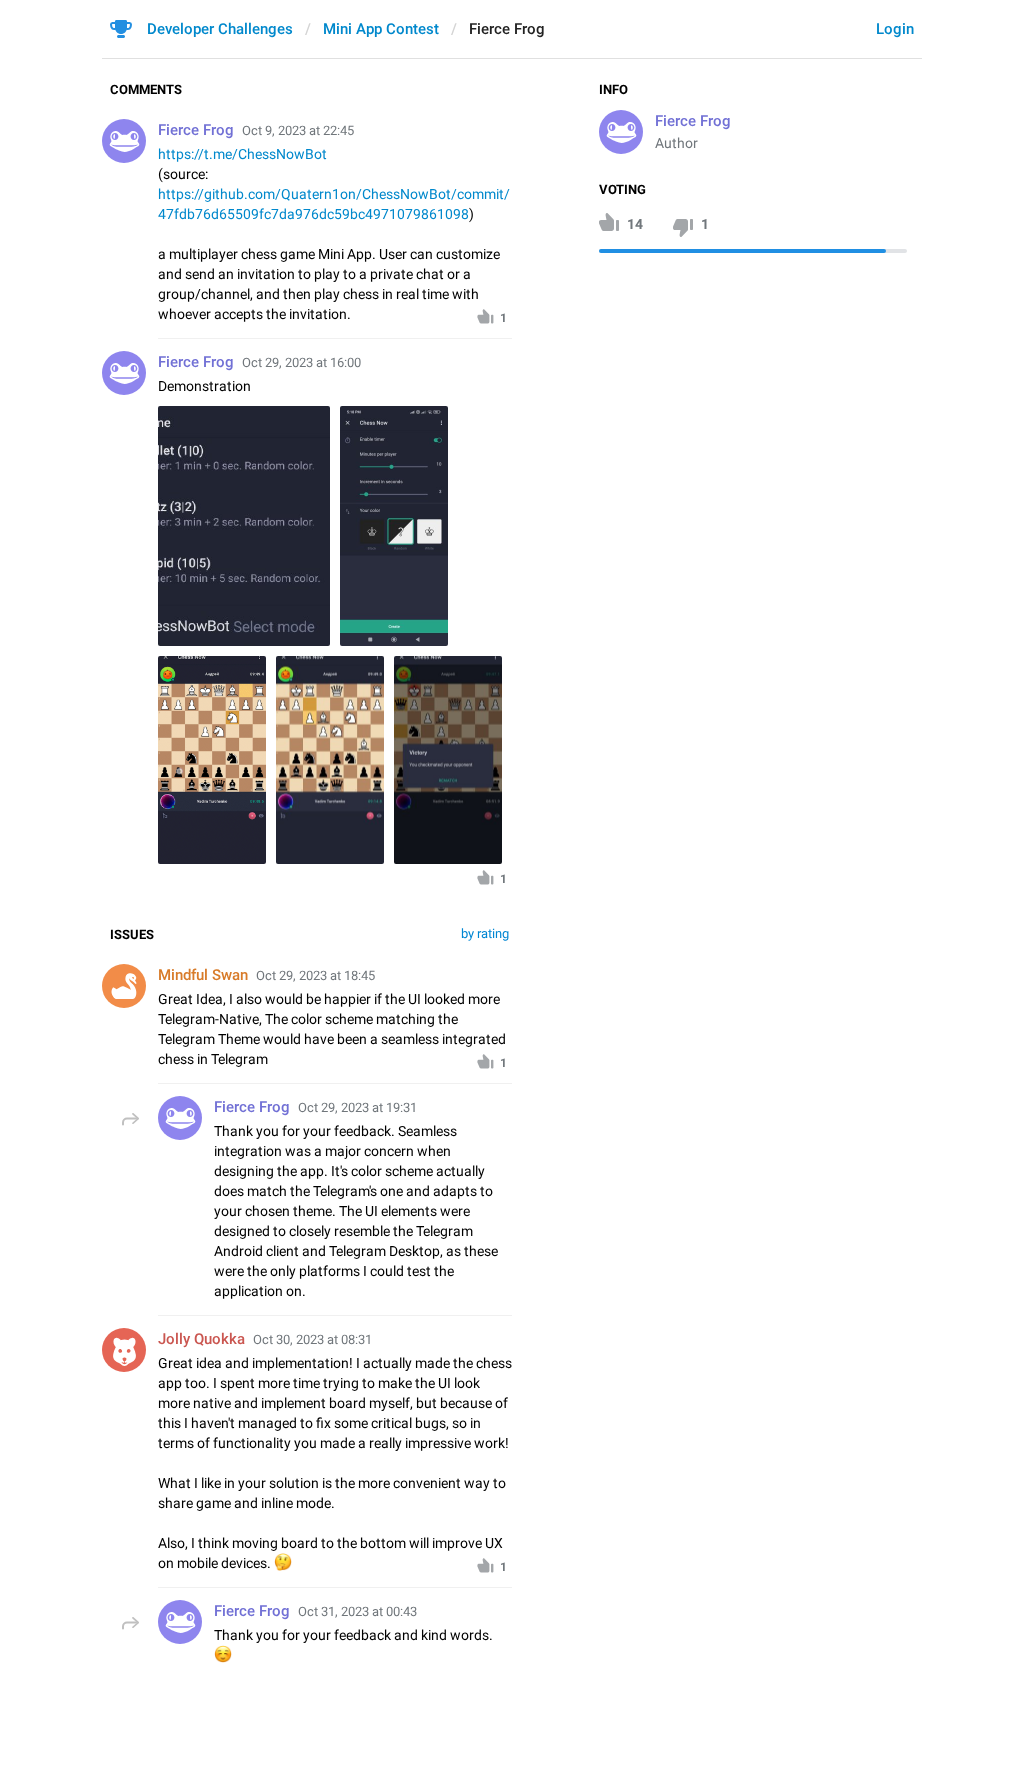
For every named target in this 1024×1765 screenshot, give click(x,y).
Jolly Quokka (201, 1339)
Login (895, 29)
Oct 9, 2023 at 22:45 (298, 130)
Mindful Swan (203, 975)
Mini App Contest (381, 29)
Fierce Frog (693, 121)
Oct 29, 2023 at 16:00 (301, 362)
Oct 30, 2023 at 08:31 (312, 1339)
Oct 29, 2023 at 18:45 (315, 975)
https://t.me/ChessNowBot (242, 154)
